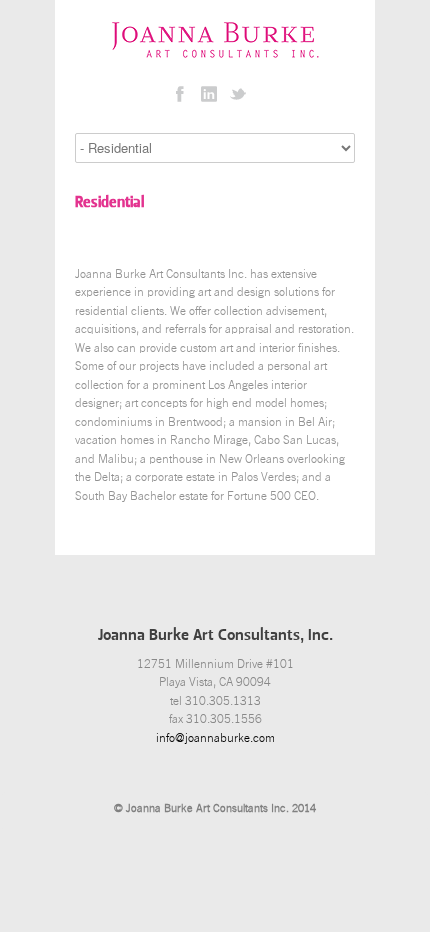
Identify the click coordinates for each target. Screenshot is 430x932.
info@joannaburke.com (215, 738)
